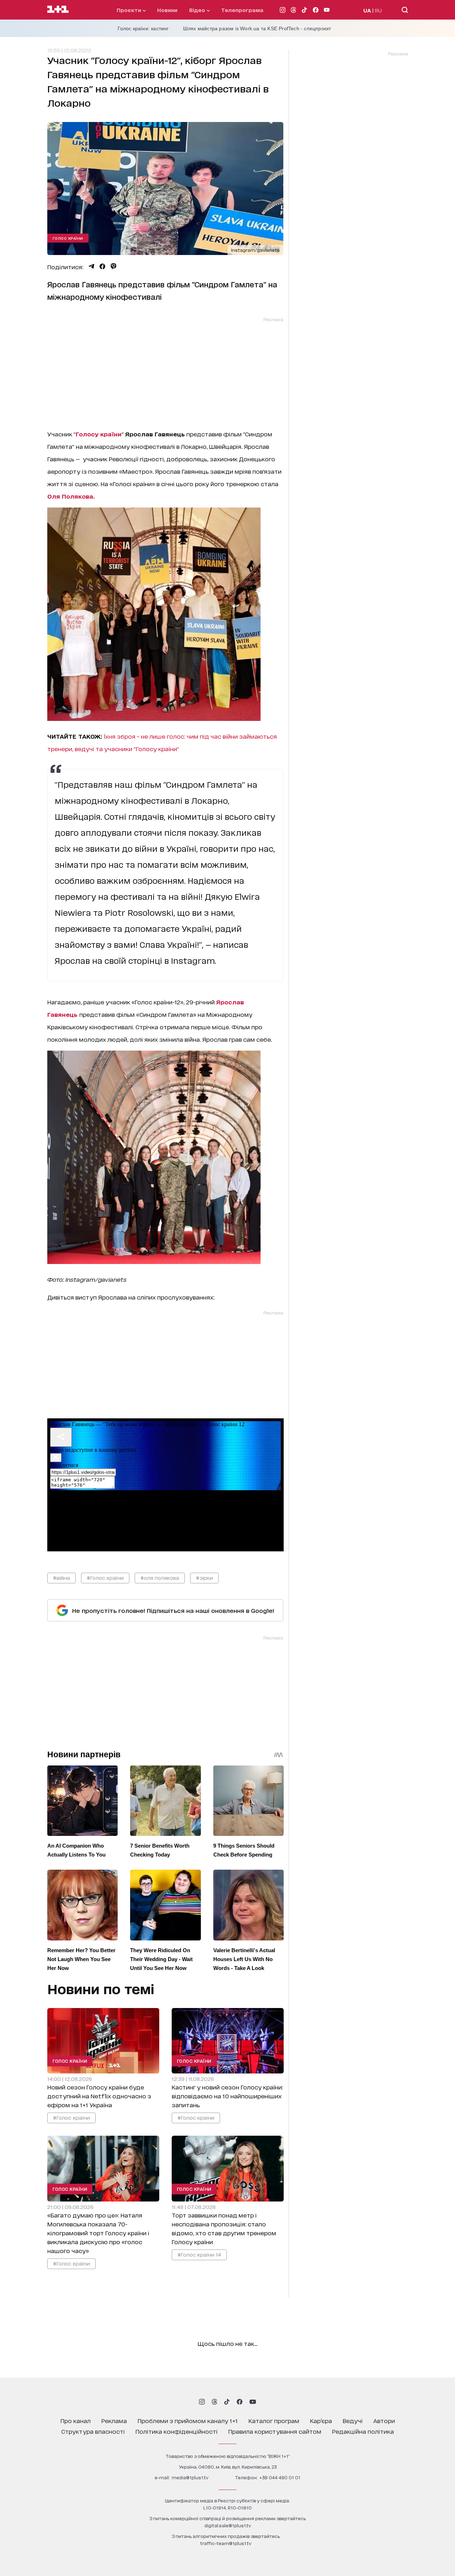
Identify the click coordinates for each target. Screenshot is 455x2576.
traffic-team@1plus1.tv (226, 2543)
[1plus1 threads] (215, 2402)
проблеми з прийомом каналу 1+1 (188, 2420)
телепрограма (242, 10)
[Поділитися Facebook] (102, 266)
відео (198, 10)
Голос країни (68, 238)
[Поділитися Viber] (114, 266)
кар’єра (321, 2420)
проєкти (130, 10)
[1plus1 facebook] (240, 2402)
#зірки (204, 1578)
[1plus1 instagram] (202, 2402)
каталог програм (274, 2420)
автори (384, 2420)
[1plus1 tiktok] (227, 2402)
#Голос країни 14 (199, 2254)
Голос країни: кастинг (143, 28)
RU (378, 10)
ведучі (353, 2420)
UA (367, 10)
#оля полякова (160, 1578)
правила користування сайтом (275, 2431)
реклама (114, 2420)
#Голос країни (105, 1578)
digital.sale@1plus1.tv (228, 2525)
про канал (76, 2420)
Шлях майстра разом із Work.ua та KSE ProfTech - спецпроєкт (257, 28)
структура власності (93, 2431)
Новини (167, 10)
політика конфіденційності (176, 2431)
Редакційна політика (363, 2431)
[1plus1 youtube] (253, 2402)
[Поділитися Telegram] (91, 266)
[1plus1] (58, 10)
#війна (61, 1578)
